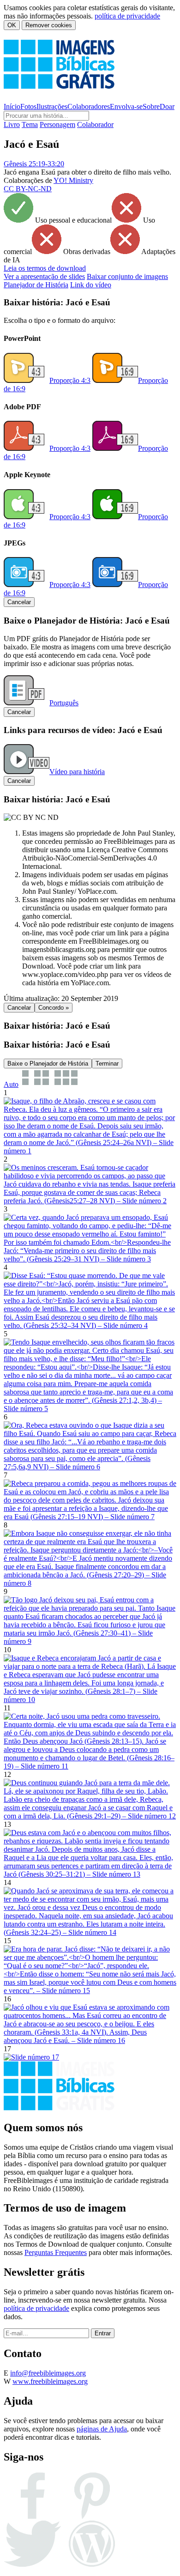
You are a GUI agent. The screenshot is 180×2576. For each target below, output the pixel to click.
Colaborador (95, 124)
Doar (167, 106)
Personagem (57, 124)
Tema (30, 124)
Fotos (28, 106)
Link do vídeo (91, 285)
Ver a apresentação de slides (44, 276)
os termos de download (45, 268)
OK (12, 25)
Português (64, 703)
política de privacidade (127, 16)
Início (12, 106)
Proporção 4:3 (70, 380)
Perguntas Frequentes (56, 2252)
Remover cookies (49, 25)
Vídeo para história (77, 772)
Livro (12, 124)
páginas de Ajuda (102, 2429)
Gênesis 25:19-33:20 (34, 164)
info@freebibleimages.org (48, 2373)
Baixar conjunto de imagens (127, 276)
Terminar (107, 1064)
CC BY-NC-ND (28, 189)
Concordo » (54, 1008)
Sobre (151, 106)
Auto (11, 1084)
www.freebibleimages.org (50, 2381)
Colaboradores (89, 106)
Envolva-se (126, 106)
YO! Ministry (73, 180)
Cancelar (19, 602)
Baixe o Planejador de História (48, 1064)
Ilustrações (52, 106)
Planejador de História (36, 285)
